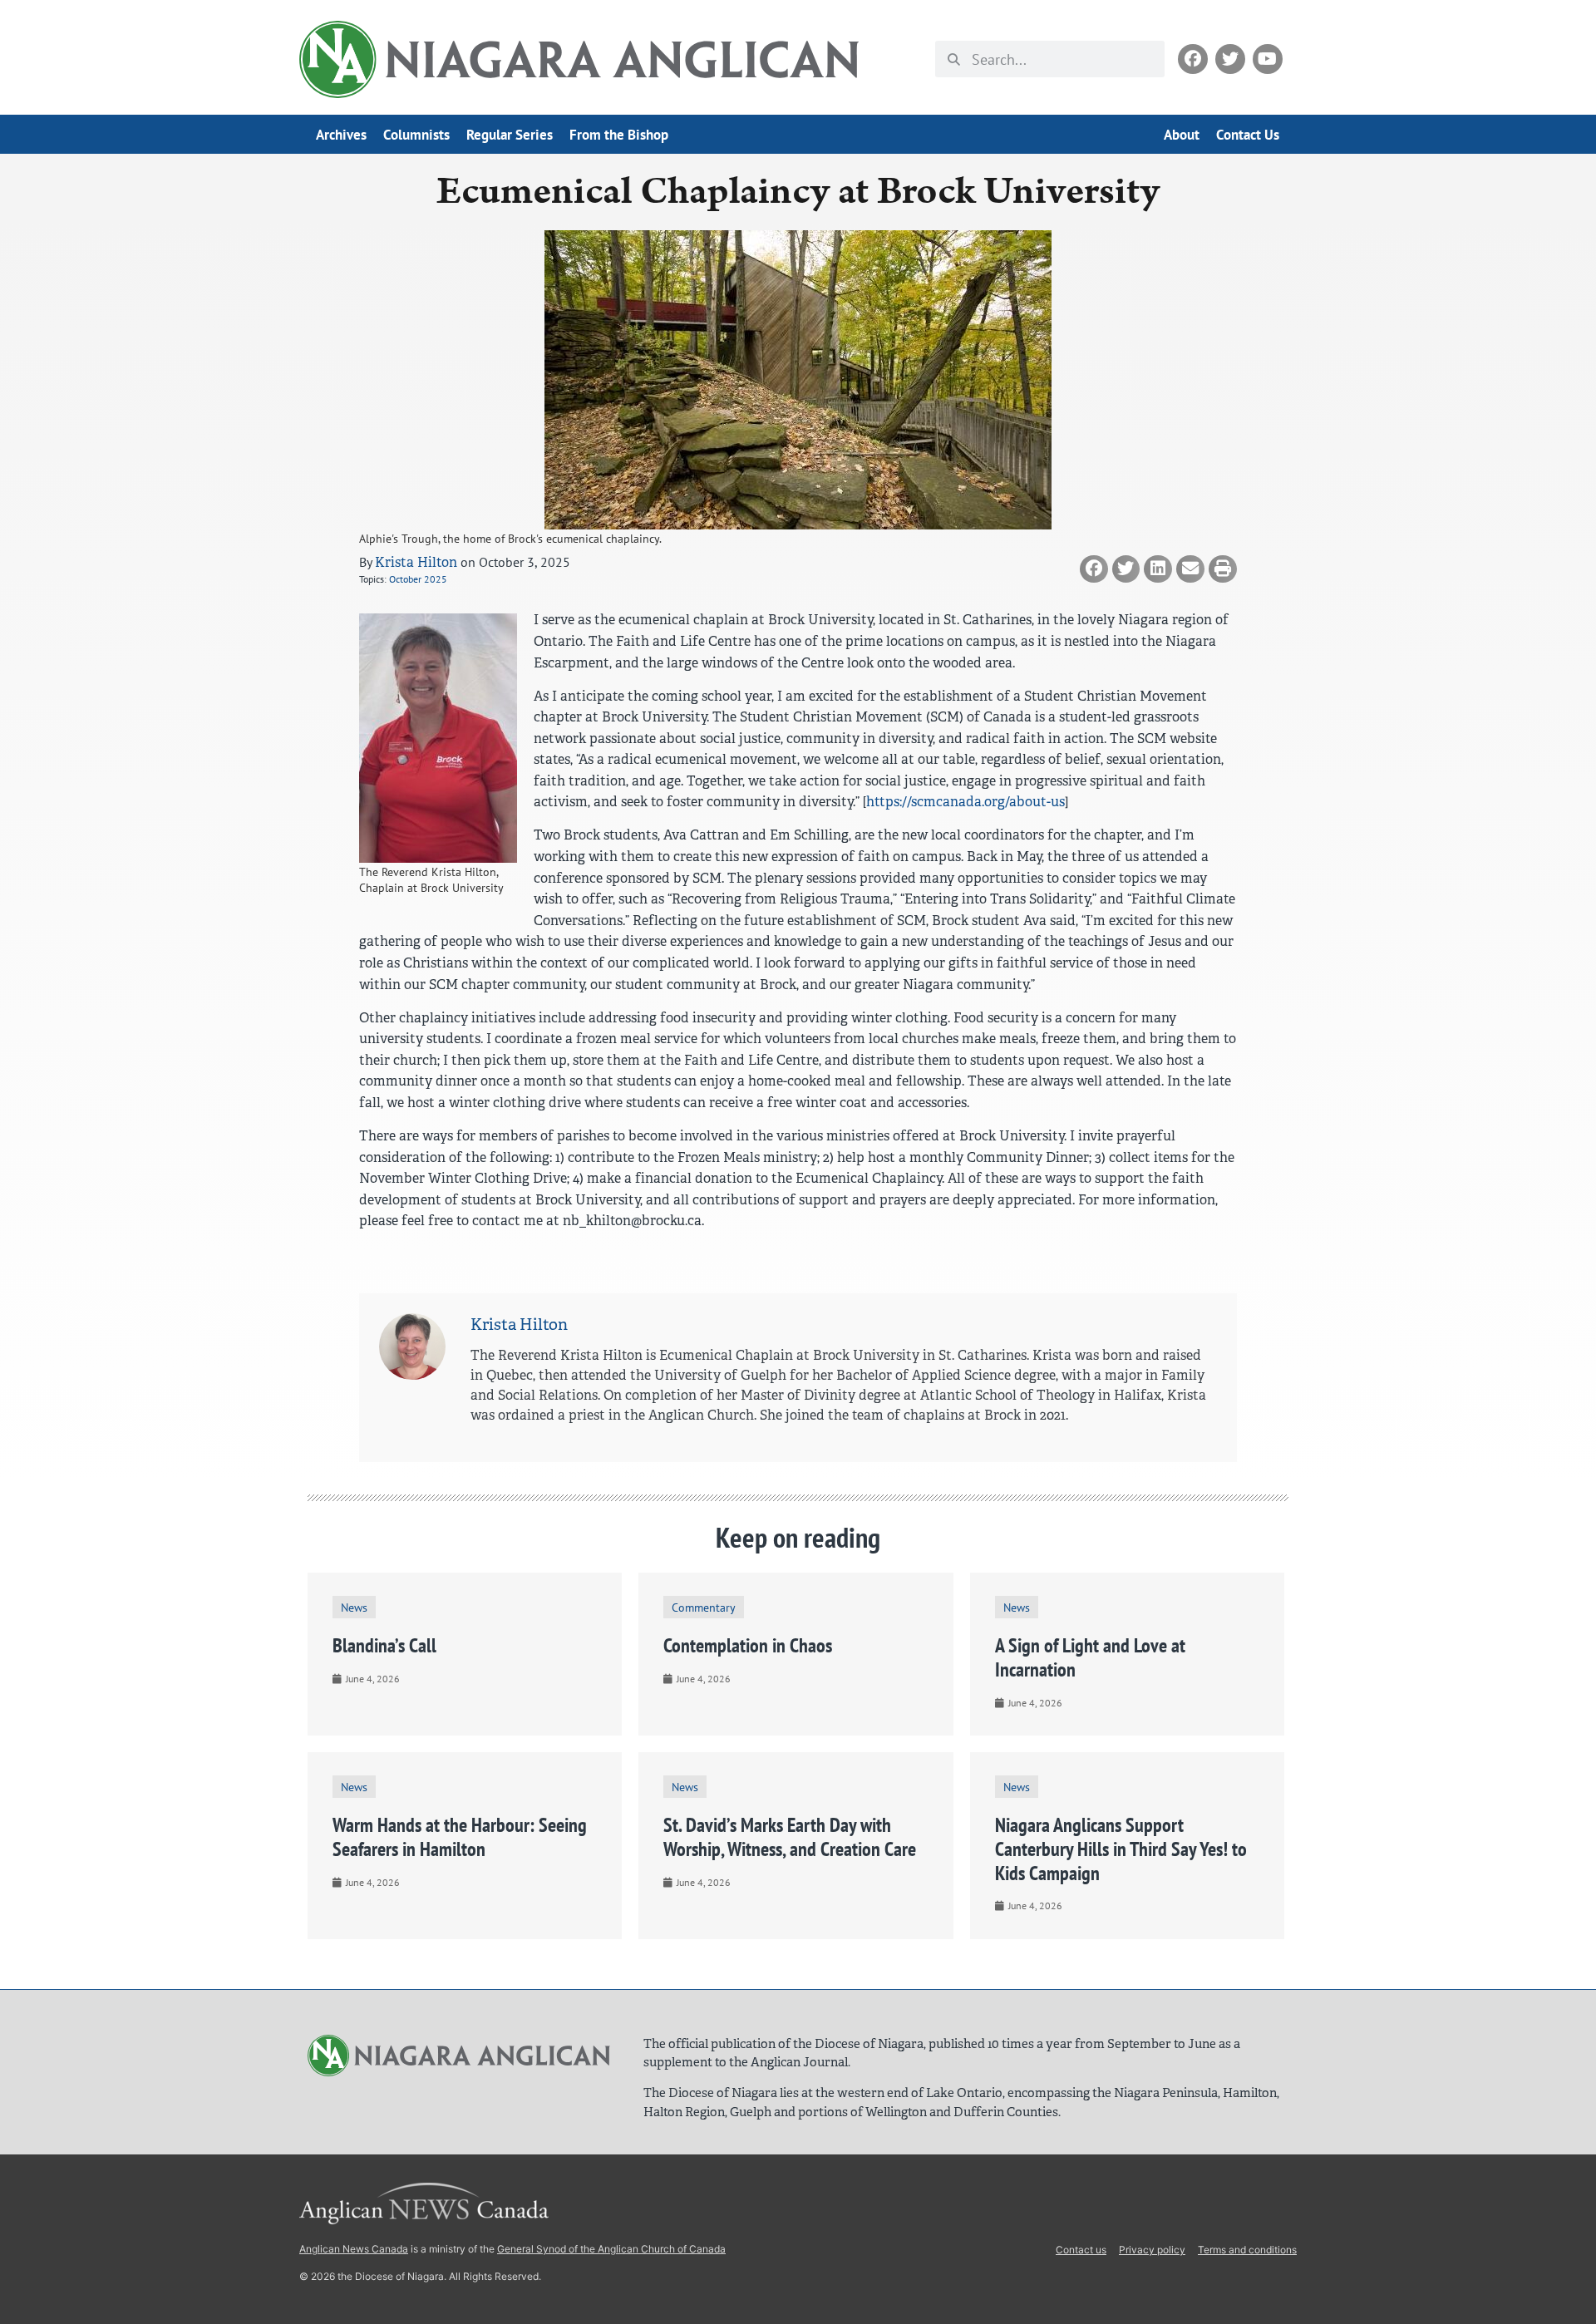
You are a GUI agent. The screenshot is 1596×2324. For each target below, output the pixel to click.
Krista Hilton (416, 562)
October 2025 (418, 579)
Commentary (704, 1607)
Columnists (416, 135)
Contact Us (1248, 135)
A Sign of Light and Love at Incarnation (1090, 1657)
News (354, 1607)
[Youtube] (1268, 59)
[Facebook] (1193, 59)
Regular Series (510, 135)
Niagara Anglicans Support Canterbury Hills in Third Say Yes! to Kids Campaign (1121, 1849)
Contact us (1081, 2250)
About (1182, 135)
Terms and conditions (1247, 2250)
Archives (341, 135)
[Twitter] (1230, 59)
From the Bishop (619, 135)
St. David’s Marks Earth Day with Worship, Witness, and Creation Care (790, 1837)
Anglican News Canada (354, 2249)
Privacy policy (1152, 2250)
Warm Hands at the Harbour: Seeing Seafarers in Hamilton (460, 1837)
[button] (1094, 569)
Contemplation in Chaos (748, 1645)
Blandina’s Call (384, 1645)
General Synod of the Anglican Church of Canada (611, 2249)
